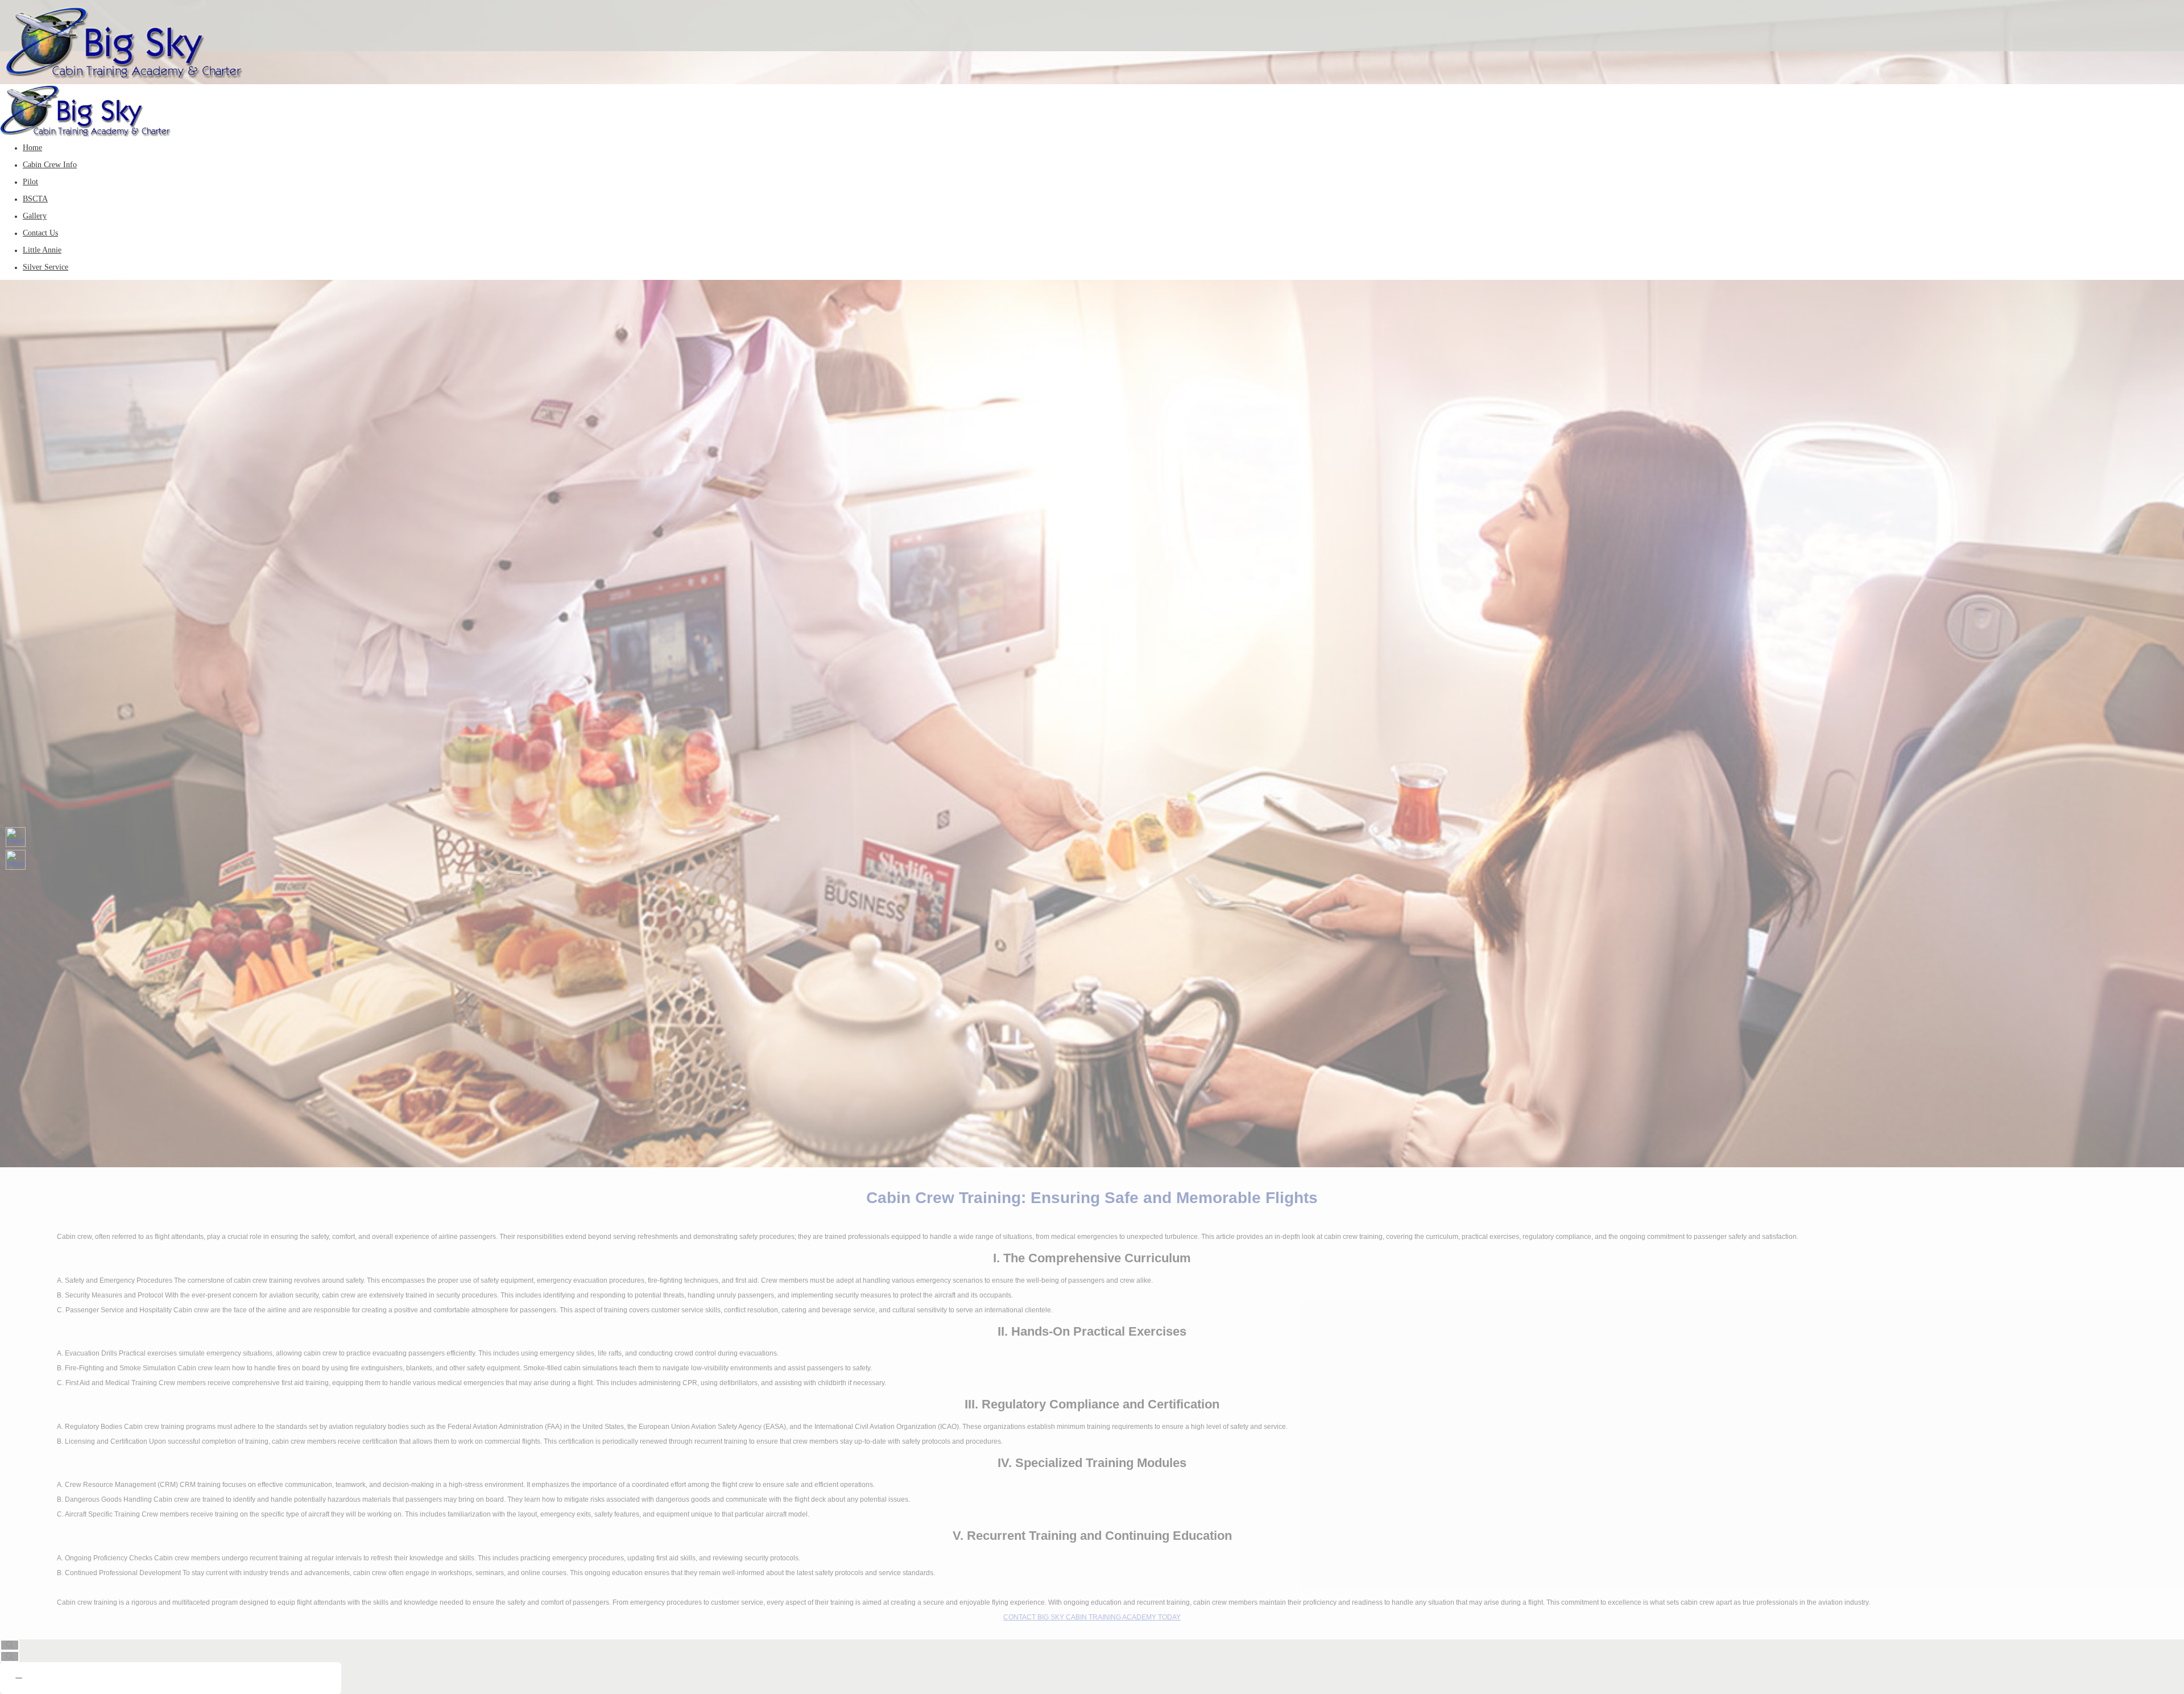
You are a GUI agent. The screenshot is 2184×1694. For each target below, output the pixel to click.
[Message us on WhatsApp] (16, 860)
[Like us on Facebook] (16, 837)
